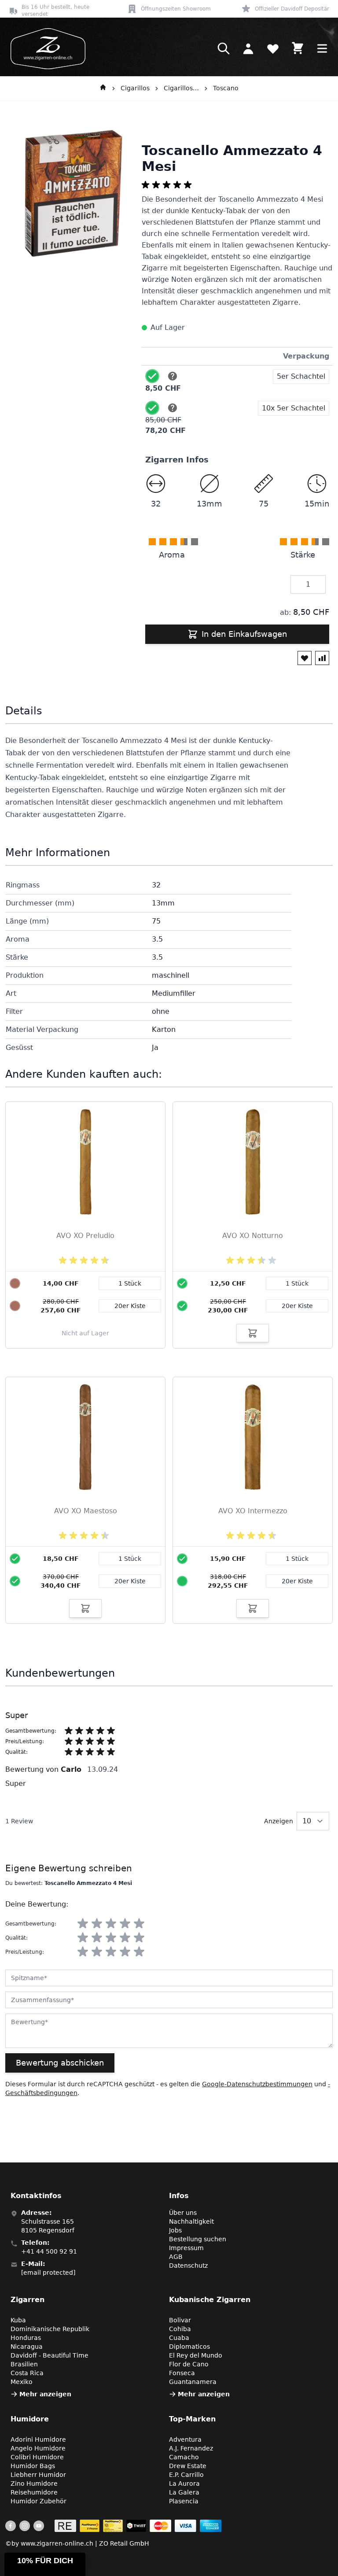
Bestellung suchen (198, 2239)
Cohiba (180, 2329)
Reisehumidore (34, 2492)
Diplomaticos (189, 2347)
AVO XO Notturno (253, 1236)
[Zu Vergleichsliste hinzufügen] (322, 658)
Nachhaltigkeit (191, 2221)
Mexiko (22, 2382)
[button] (45, 2564)
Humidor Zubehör (39, 2501)
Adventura (185, 2439)
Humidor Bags (33, 2466)
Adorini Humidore (38, 2439)
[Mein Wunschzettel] (273, 48)
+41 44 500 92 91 (49, 2251)
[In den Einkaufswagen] (253, 1333)
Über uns (183, 2213)
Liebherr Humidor (38, 2475)
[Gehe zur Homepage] (103, 89)
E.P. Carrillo (186, 2475)
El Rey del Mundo (196, 2355)
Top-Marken (192, 2419)
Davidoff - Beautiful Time (50, 2355)
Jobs (175, 2230)
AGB (176, 2257)
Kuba (18, 2320)
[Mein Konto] (248, 48)
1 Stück (297, 1283)
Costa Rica (27, 2373)
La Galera (184, 2492)
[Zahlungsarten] (138, 2526)
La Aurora (184, 2484)
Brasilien (24, 2364)
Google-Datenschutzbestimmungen (257, 2084)
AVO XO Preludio (85, 1236)
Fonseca (182, 2373)
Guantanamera (193, 2382)
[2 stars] (97, 1924)
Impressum (186, 2248)
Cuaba (179, 2338)
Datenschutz (188, 2266)
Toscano (226, 88)
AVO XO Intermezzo (253, 1511)
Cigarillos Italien (181, 88)
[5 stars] (139, 1924)
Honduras (26, 2338)
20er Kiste (297, 1306)
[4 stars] (125, 1924)
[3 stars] (111, 1924)
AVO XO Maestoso (86, 1511)
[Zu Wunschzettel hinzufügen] (305, 658)
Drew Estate (188, 2466)
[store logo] (45, 49)
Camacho (184, 2457)
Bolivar (180, 2320)
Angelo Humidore (38, 2448)
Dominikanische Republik (50, 2329)
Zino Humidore (34, 2484)
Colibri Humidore (37, 2457)
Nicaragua (27, 2347)
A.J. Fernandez (191, 2448)
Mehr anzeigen (45, 2394)
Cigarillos (135, 88)
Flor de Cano (189, 2364)
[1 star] (83, 1924)
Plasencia (184, 2501)
